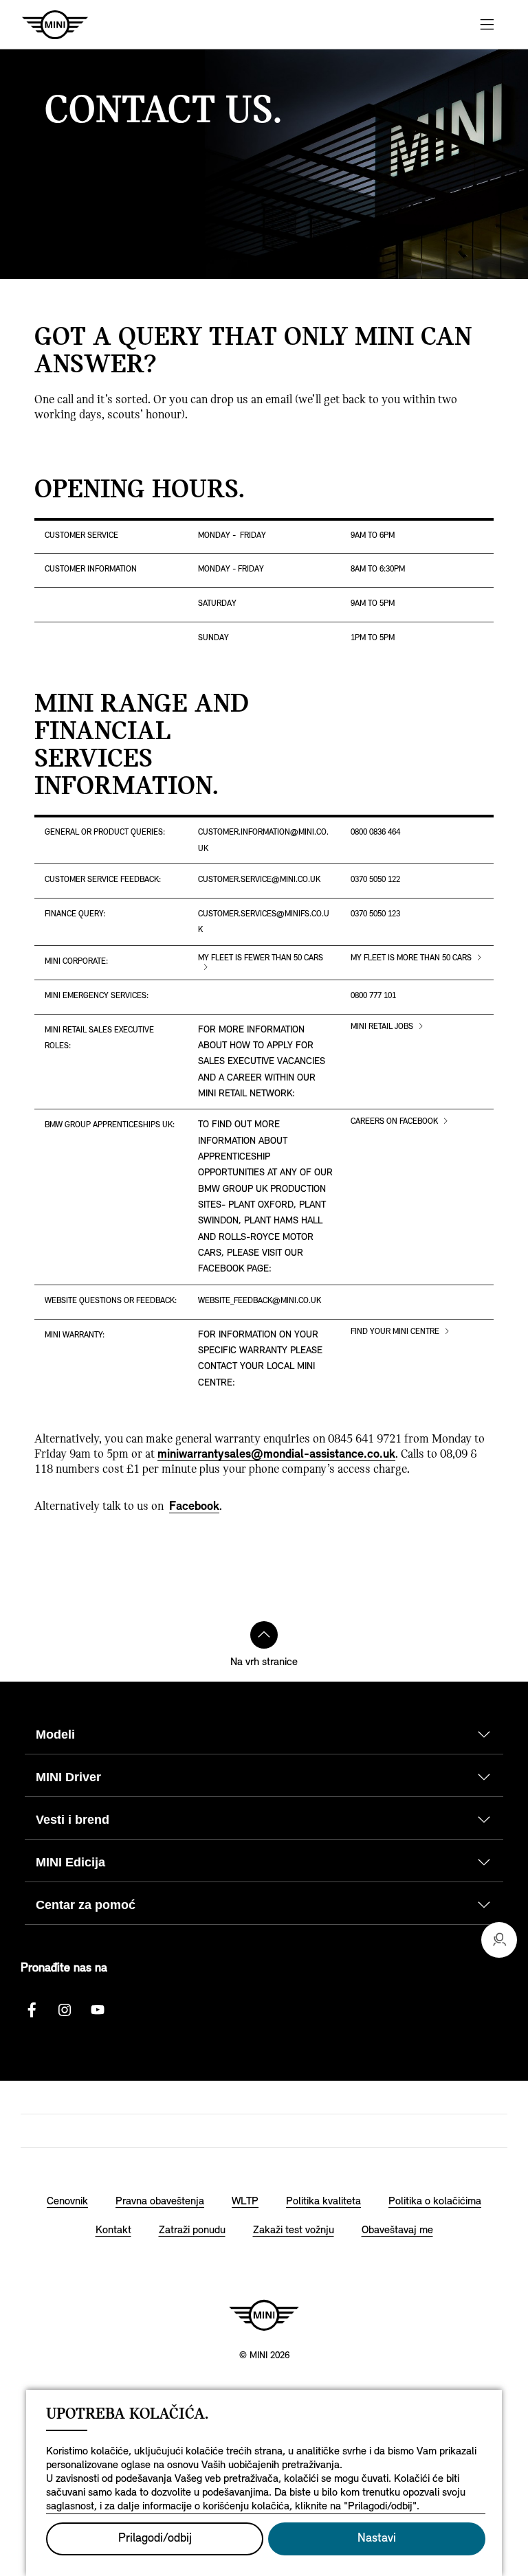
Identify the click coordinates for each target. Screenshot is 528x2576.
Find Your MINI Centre (395, 1332)
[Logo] (264, 2315)
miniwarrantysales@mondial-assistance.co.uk (276, 1455)
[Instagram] (65, 2010)
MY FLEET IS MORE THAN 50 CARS (411, 958)
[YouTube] (98, 2010)
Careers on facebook (394, 1122)
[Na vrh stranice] (264, 1635)
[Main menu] (487, 24)
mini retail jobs (382, 1027)
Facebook (194, 1507)
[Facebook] (32, 2010)
